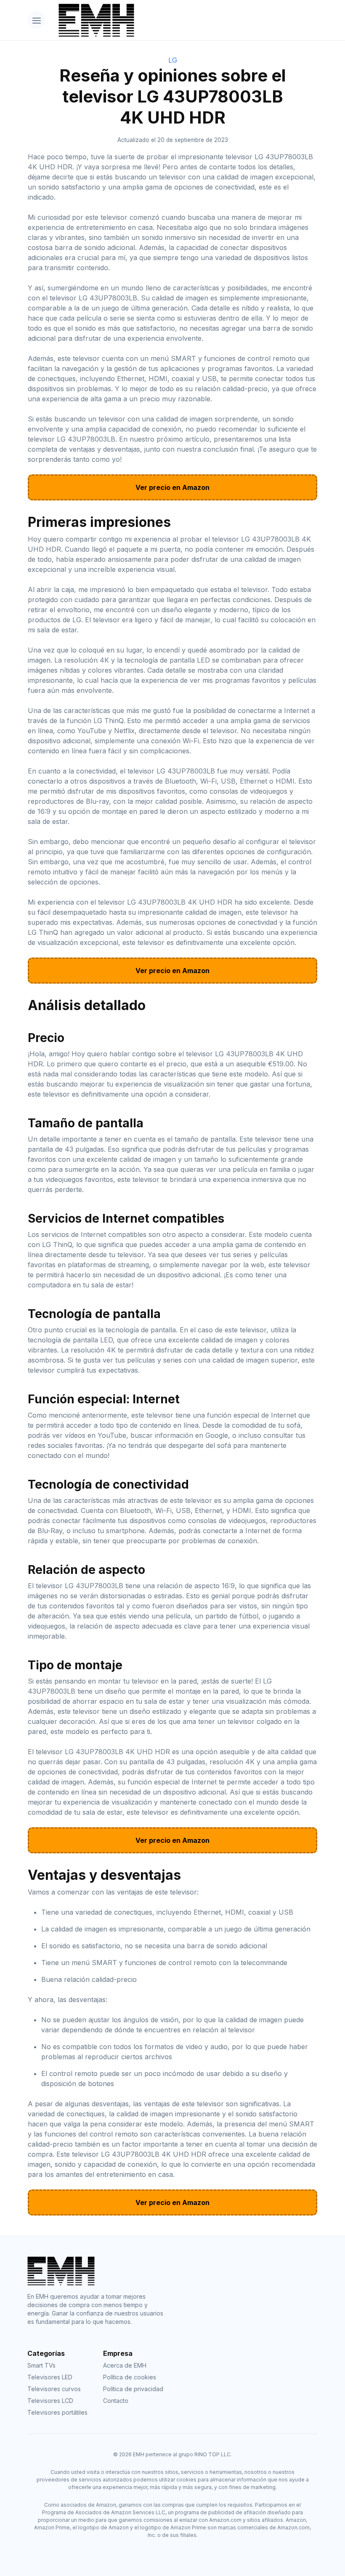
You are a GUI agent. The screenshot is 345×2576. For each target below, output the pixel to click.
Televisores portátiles (57, 2412)
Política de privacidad (133, 2389)
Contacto (116, 2401)
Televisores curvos (54, 2389)
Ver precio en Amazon (172, 487)
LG (173, 60)
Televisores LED (50, 2377)
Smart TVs (41, 2365)
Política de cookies (130, 2377)
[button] (36, 20)
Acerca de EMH (125, 2365)
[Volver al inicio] (185, 20)
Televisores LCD (50, 2401)
